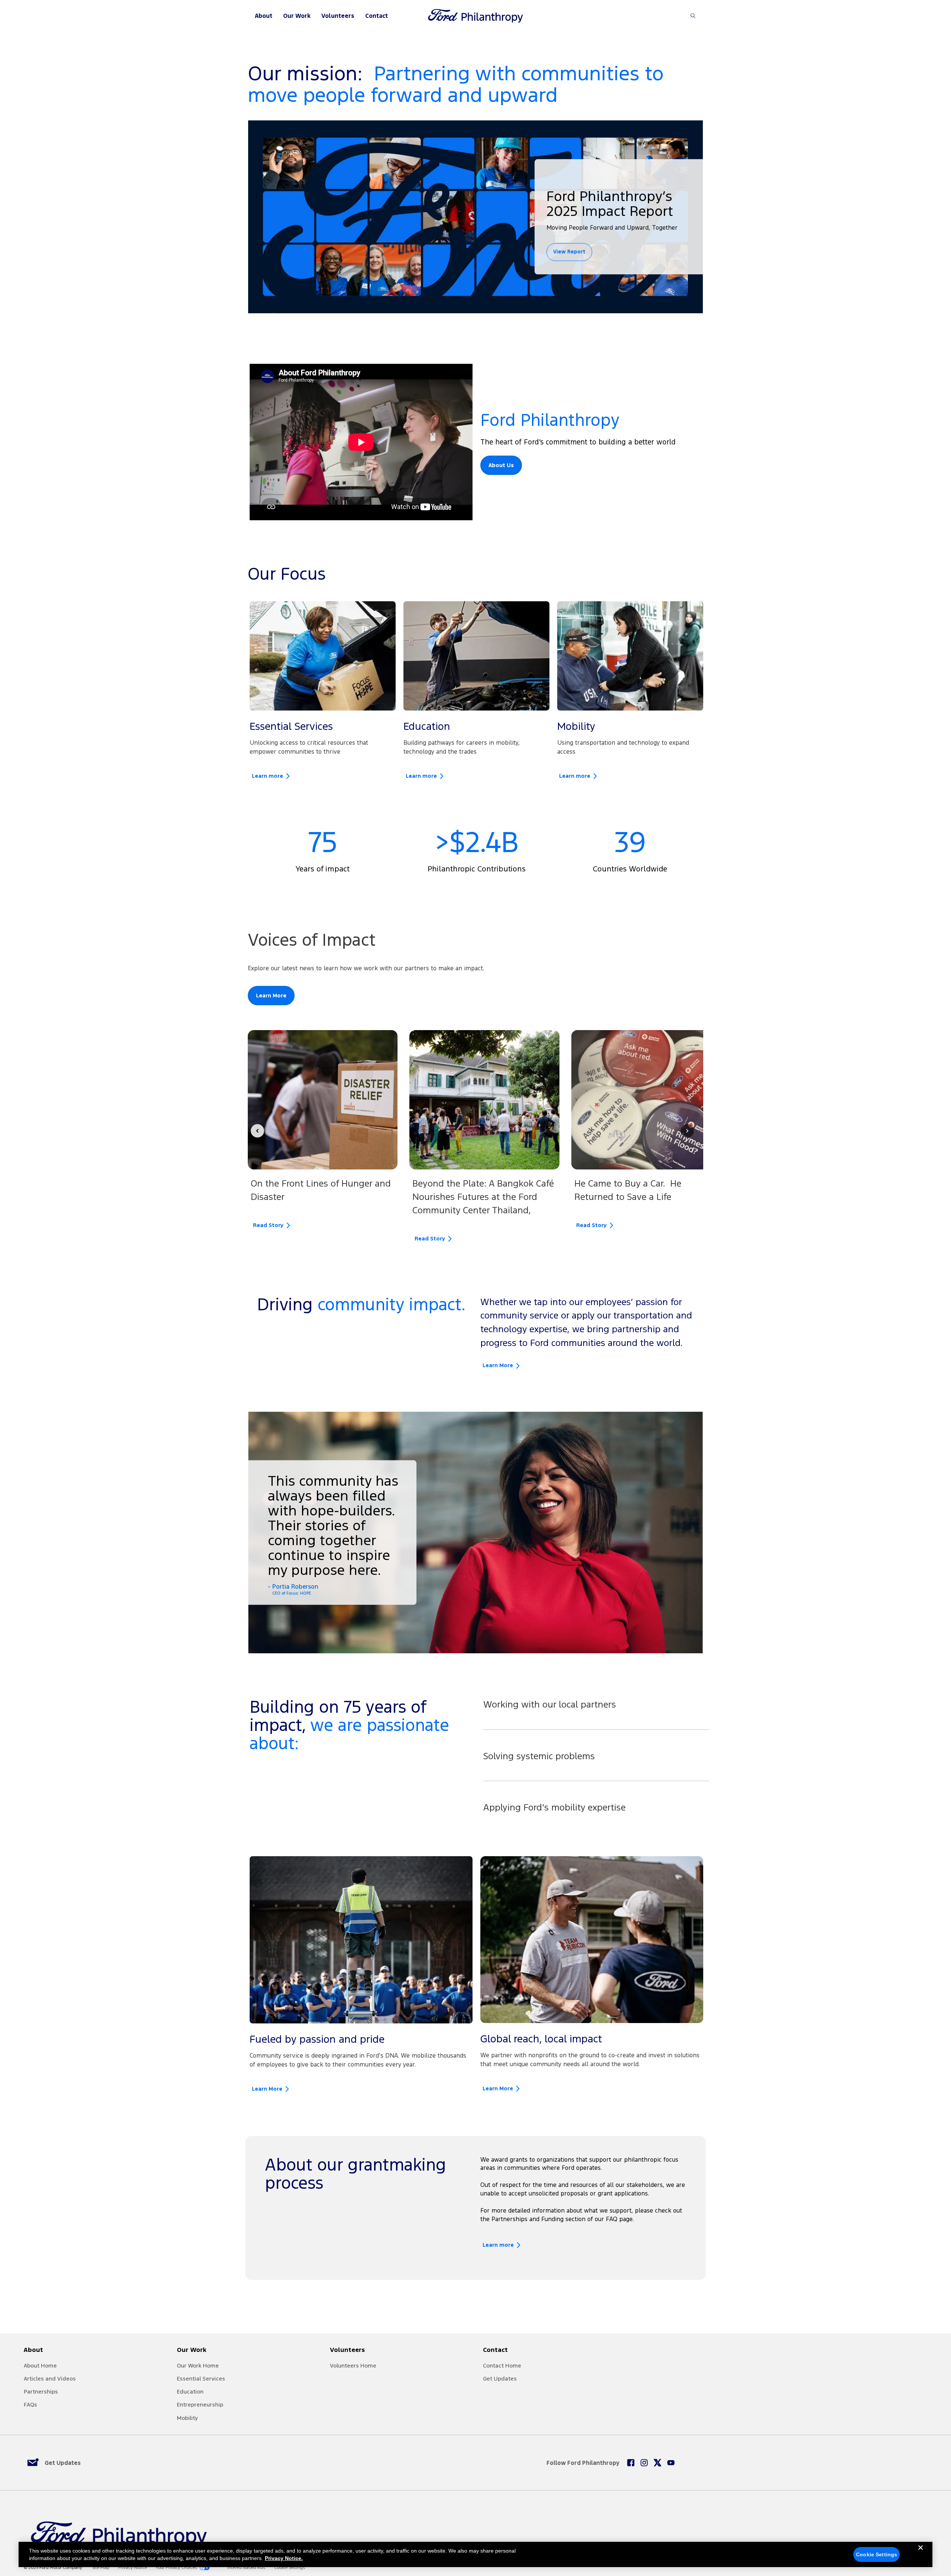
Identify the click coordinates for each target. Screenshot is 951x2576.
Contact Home (502, 2365)
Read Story (268, 1225)
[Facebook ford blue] (631, 2463)
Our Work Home (198, 2365)
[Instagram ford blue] (644, 2463)
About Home (40, 2365)
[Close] (921, 2554)
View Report (569, 252)
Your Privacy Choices (176, 2568)
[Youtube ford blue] (671, 2463)
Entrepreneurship (200, 2405)
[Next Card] (687, 1131)
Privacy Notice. (284, 2558)
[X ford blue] (658, 2463)
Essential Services (201, 2378)
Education (190, 2391)
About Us (501, 465)
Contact (376, 16)
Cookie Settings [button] (290, 2568)
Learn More (271, 996)
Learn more (267, 776)
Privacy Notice (132, 2568)
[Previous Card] (257, 1131)
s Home (366, 2365)
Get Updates (500, 2378)
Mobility (187, 2418)
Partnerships (41, 2391)
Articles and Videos (50, 2378)
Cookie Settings (877, 2554)
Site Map (101, 2568)
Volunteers (338, 16)
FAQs (30, 2405)
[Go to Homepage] (475, 16)
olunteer (345, 2365)
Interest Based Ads (246, 2568)
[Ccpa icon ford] (205, 2567)
